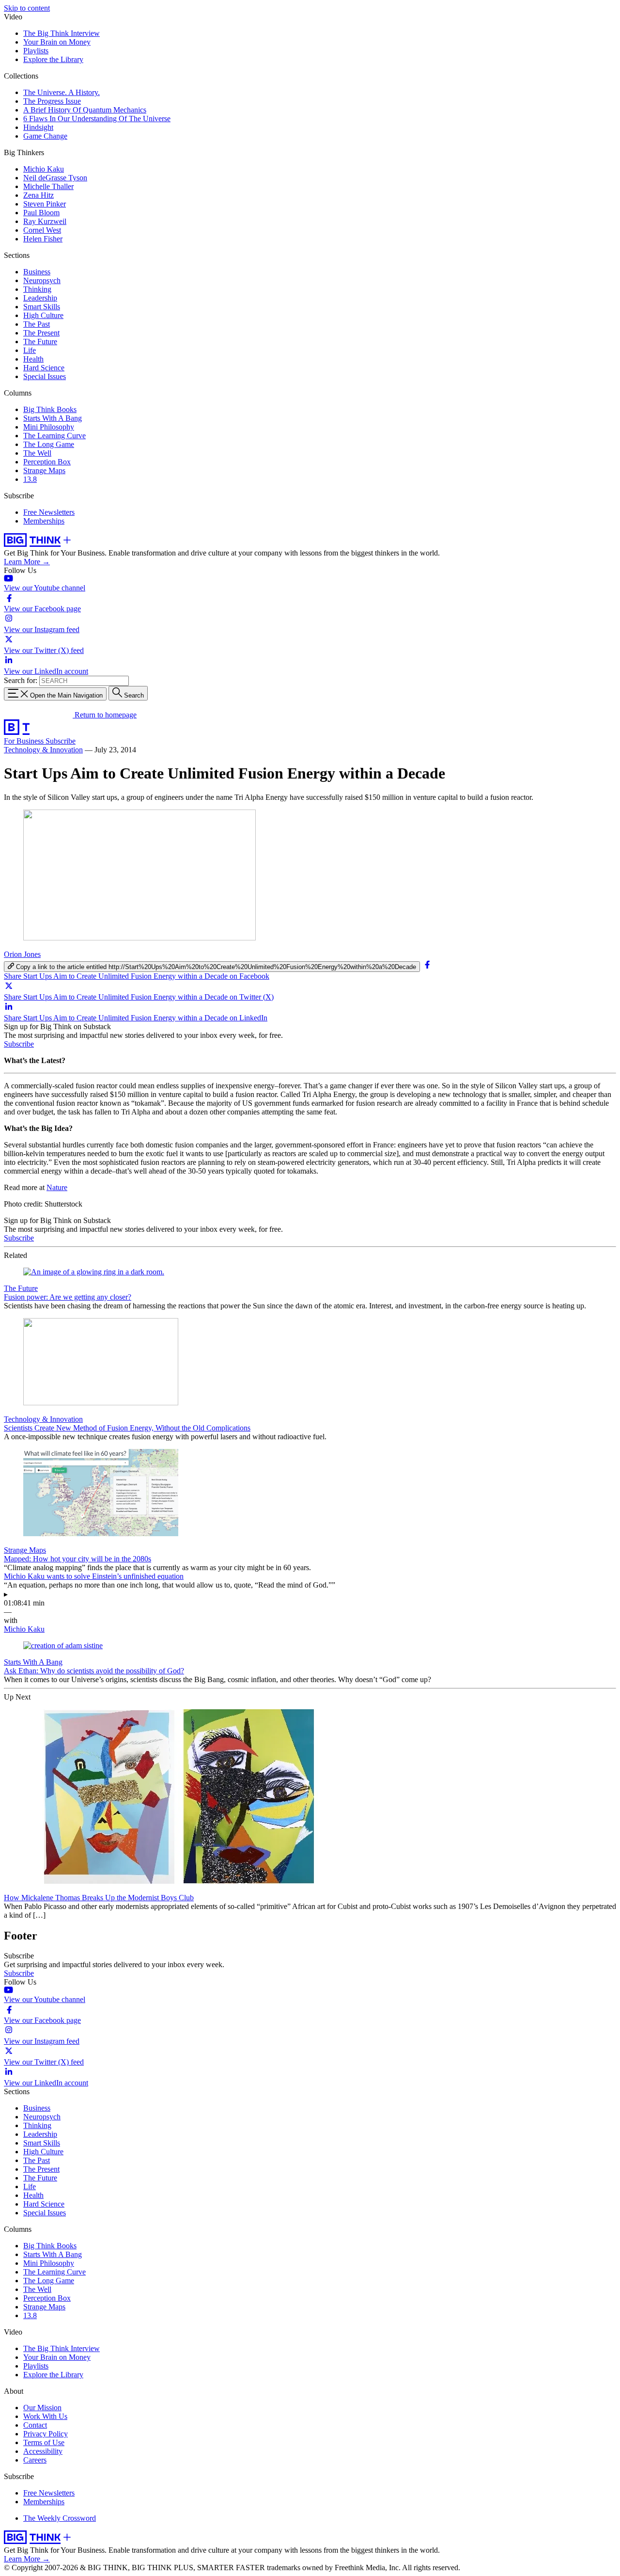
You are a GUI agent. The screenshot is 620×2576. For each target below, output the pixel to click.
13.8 (30, 479)
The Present (41, 333)
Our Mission (42, 2408)
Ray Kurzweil (45, 221)
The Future (40, 342)
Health (33, 359)
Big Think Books (50, 409)
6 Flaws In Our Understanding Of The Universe (97, 119)
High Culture (43, 315)
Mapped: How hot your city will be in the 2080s (77, 1559)
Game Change (45, 136)
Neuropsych (42, 280)
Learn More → (27, 562)
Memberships (44, 521)
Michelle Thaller (48, 186)
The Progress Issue (52, 101)
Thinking (37, 289)
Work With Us (45, 2416)
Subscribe (61, 741)
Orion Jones (22, 954)
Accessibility (43, 2451)
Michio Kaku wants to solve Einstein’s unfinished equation (94, 1576)
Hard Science (44, 368)
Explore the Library (53, 59)
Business (37, 272)
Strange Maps (44, 470)
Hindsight (38, 127)
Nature (57, 1187)
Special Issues (45, 376)
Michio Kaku (44, 169)
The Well (37, 453)
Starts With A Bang (53, 418)
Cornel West (42, 230)
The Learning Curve (54, 436)
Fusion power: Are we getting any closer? (68, 1297)
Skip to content (27, 8)
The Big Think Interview (62, 33)
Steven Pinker (45, 204)
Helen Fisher (43, 239)
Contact (35, 2425)
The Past (37, 324)
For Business (25, 741)
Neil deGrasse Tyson (55, 178)
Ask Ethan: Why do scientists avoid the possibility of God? (94, 1671)
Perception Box (47, 462)
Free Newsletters (49, 512)
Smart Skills (42, 307)
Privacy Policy (46, 2434)
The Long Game (49, 444)
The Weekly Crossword (60, 2518)
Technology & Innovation (43, 750)
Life (30, 350)
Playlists (36, 51)
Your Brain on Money (57, 42)
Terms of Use (44, 2442)
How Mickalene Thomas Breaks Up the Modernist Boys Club (99, 1898)
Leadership (40, 298)
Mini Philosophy (49, 427)
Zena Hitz (39, 195)
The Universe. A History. (62, 92)
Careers (35, 2460)
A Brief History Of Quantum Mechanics (85, 110)
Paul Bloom (41, 213)
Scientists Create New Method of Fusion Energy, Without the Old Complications (127, 1428)
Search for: (21, 680)
